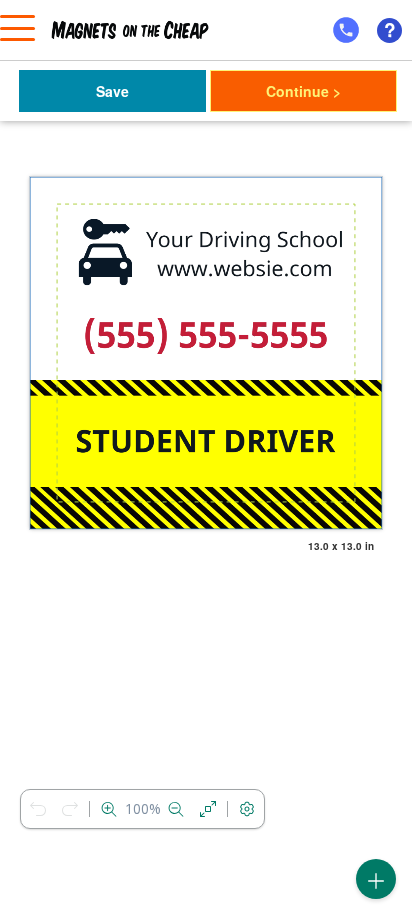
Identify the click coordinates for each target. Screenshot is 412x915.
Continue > (303, 91)
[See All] (208, 809)
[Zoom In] (109, 809)
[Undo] (38, 809)
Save (112, 91)
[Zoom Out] (176, 809)
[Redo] (70, 809)
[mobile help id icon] (346, 30)
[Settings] (247, 809)
